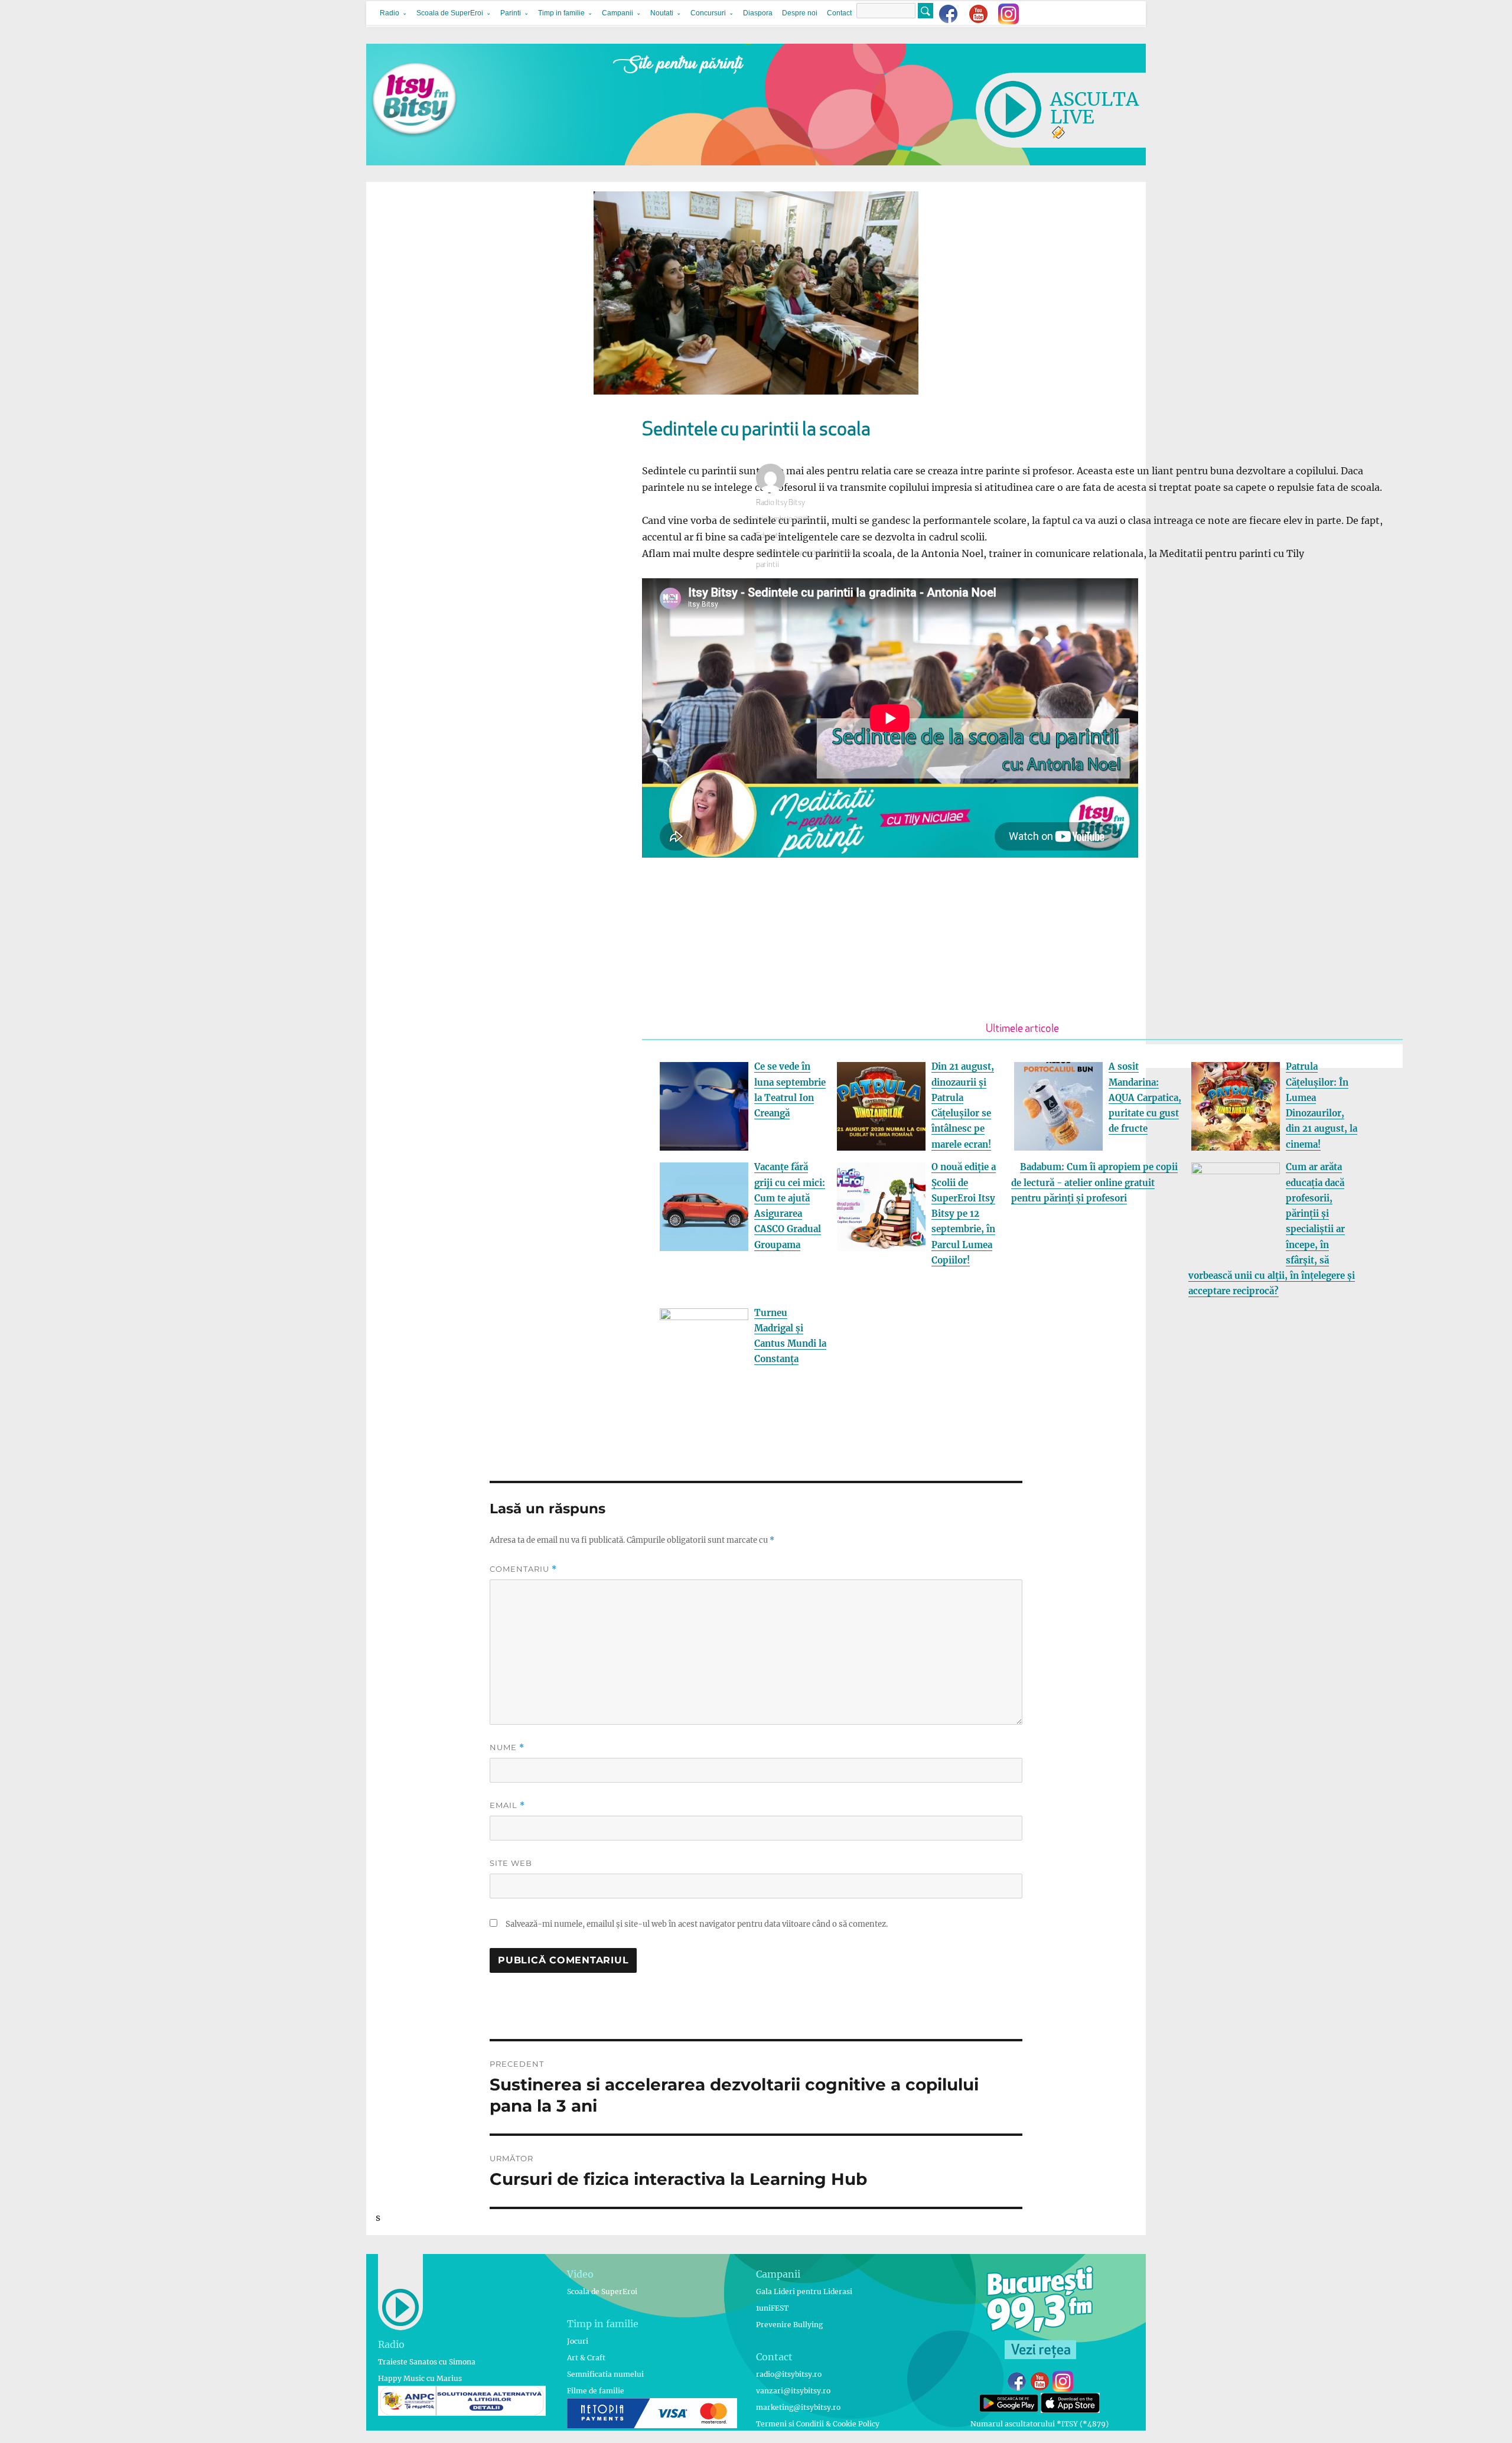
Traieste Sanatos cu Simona (427, 2362)
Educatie (770, 536)
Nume (507, 1747)
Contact (839, 13)
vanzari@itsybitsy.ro (793, 2391)
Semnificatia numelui (605, 2374)
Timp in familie (561, 13)
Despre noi (800, 13)
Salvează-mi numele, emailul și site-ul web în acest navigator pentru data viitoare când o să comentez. (697, 1924)
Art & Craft (586, 2358)
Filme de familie (596, 2391)
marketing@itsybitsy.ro (798, 2407)
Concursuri (708, 13)
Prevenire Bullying (789, 2325)
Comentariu (523, 1569)
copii (764, 553)
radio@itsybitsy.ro (789, 2374)
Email (507, 1805)
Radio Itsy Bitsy (781, 503)
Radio (390, 13)
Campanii (617, 13)
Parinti (511, 13)
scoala (814, 553)
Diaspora (758, 13)
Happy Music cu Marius (420, 2378)
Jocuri (578, 2341)
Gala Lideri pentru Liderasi (804, 2291)
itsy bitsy (788, 553)
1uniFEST (772, 2308)
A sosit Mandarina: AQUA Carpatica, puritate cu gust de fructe (1145, 1097)
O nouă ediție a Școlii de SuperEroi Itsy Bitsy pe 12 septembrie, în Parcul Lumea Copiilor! (964, 1214)
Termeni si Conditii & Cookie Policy (818, 2424)
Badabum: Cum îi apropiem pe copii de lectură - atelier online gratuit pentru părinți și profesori (1094, 1183)
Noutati (662, 13)
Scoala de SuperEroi (450, 13)
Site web (511, 1863)
